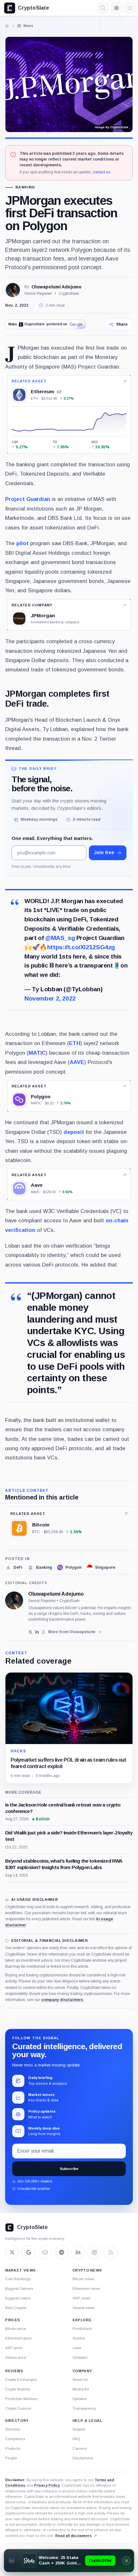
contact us (101, 172)
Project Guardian (28, 499)
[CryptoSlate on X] (12, 2252)
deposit (74, 1132)
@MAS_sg (60, 938)
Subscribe (69, 2169)
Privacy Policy (47, 2485)
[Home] (7, 26)
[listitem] (14, 1567)
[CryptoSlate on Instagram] (94, 2252)
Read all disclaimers (73, 2536)
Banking (25, 187)
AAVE (77, 1062)
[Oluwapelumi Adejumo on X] (30, 1632)
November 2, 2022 (50, 998)
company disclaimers (62, 2000)
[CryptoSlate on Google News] (29, 2252)
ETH (75, 1043)
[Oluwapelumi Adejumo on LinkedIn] (37, 1632)
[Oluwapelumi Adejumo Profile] (13, 290)
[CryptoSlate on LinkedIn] (78, 2252)
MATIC (37, 1053)
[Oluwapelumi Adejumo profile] (14, 1600)
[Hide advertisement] (126, 2561)
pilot (22, 543)
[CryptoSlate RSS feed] (111, 2252)
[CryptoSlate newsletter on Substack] (45, 2252)
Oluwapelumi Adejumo (56, 287)
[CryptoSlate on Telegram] (62, 2252)
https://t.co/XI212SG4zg (81, 947)
